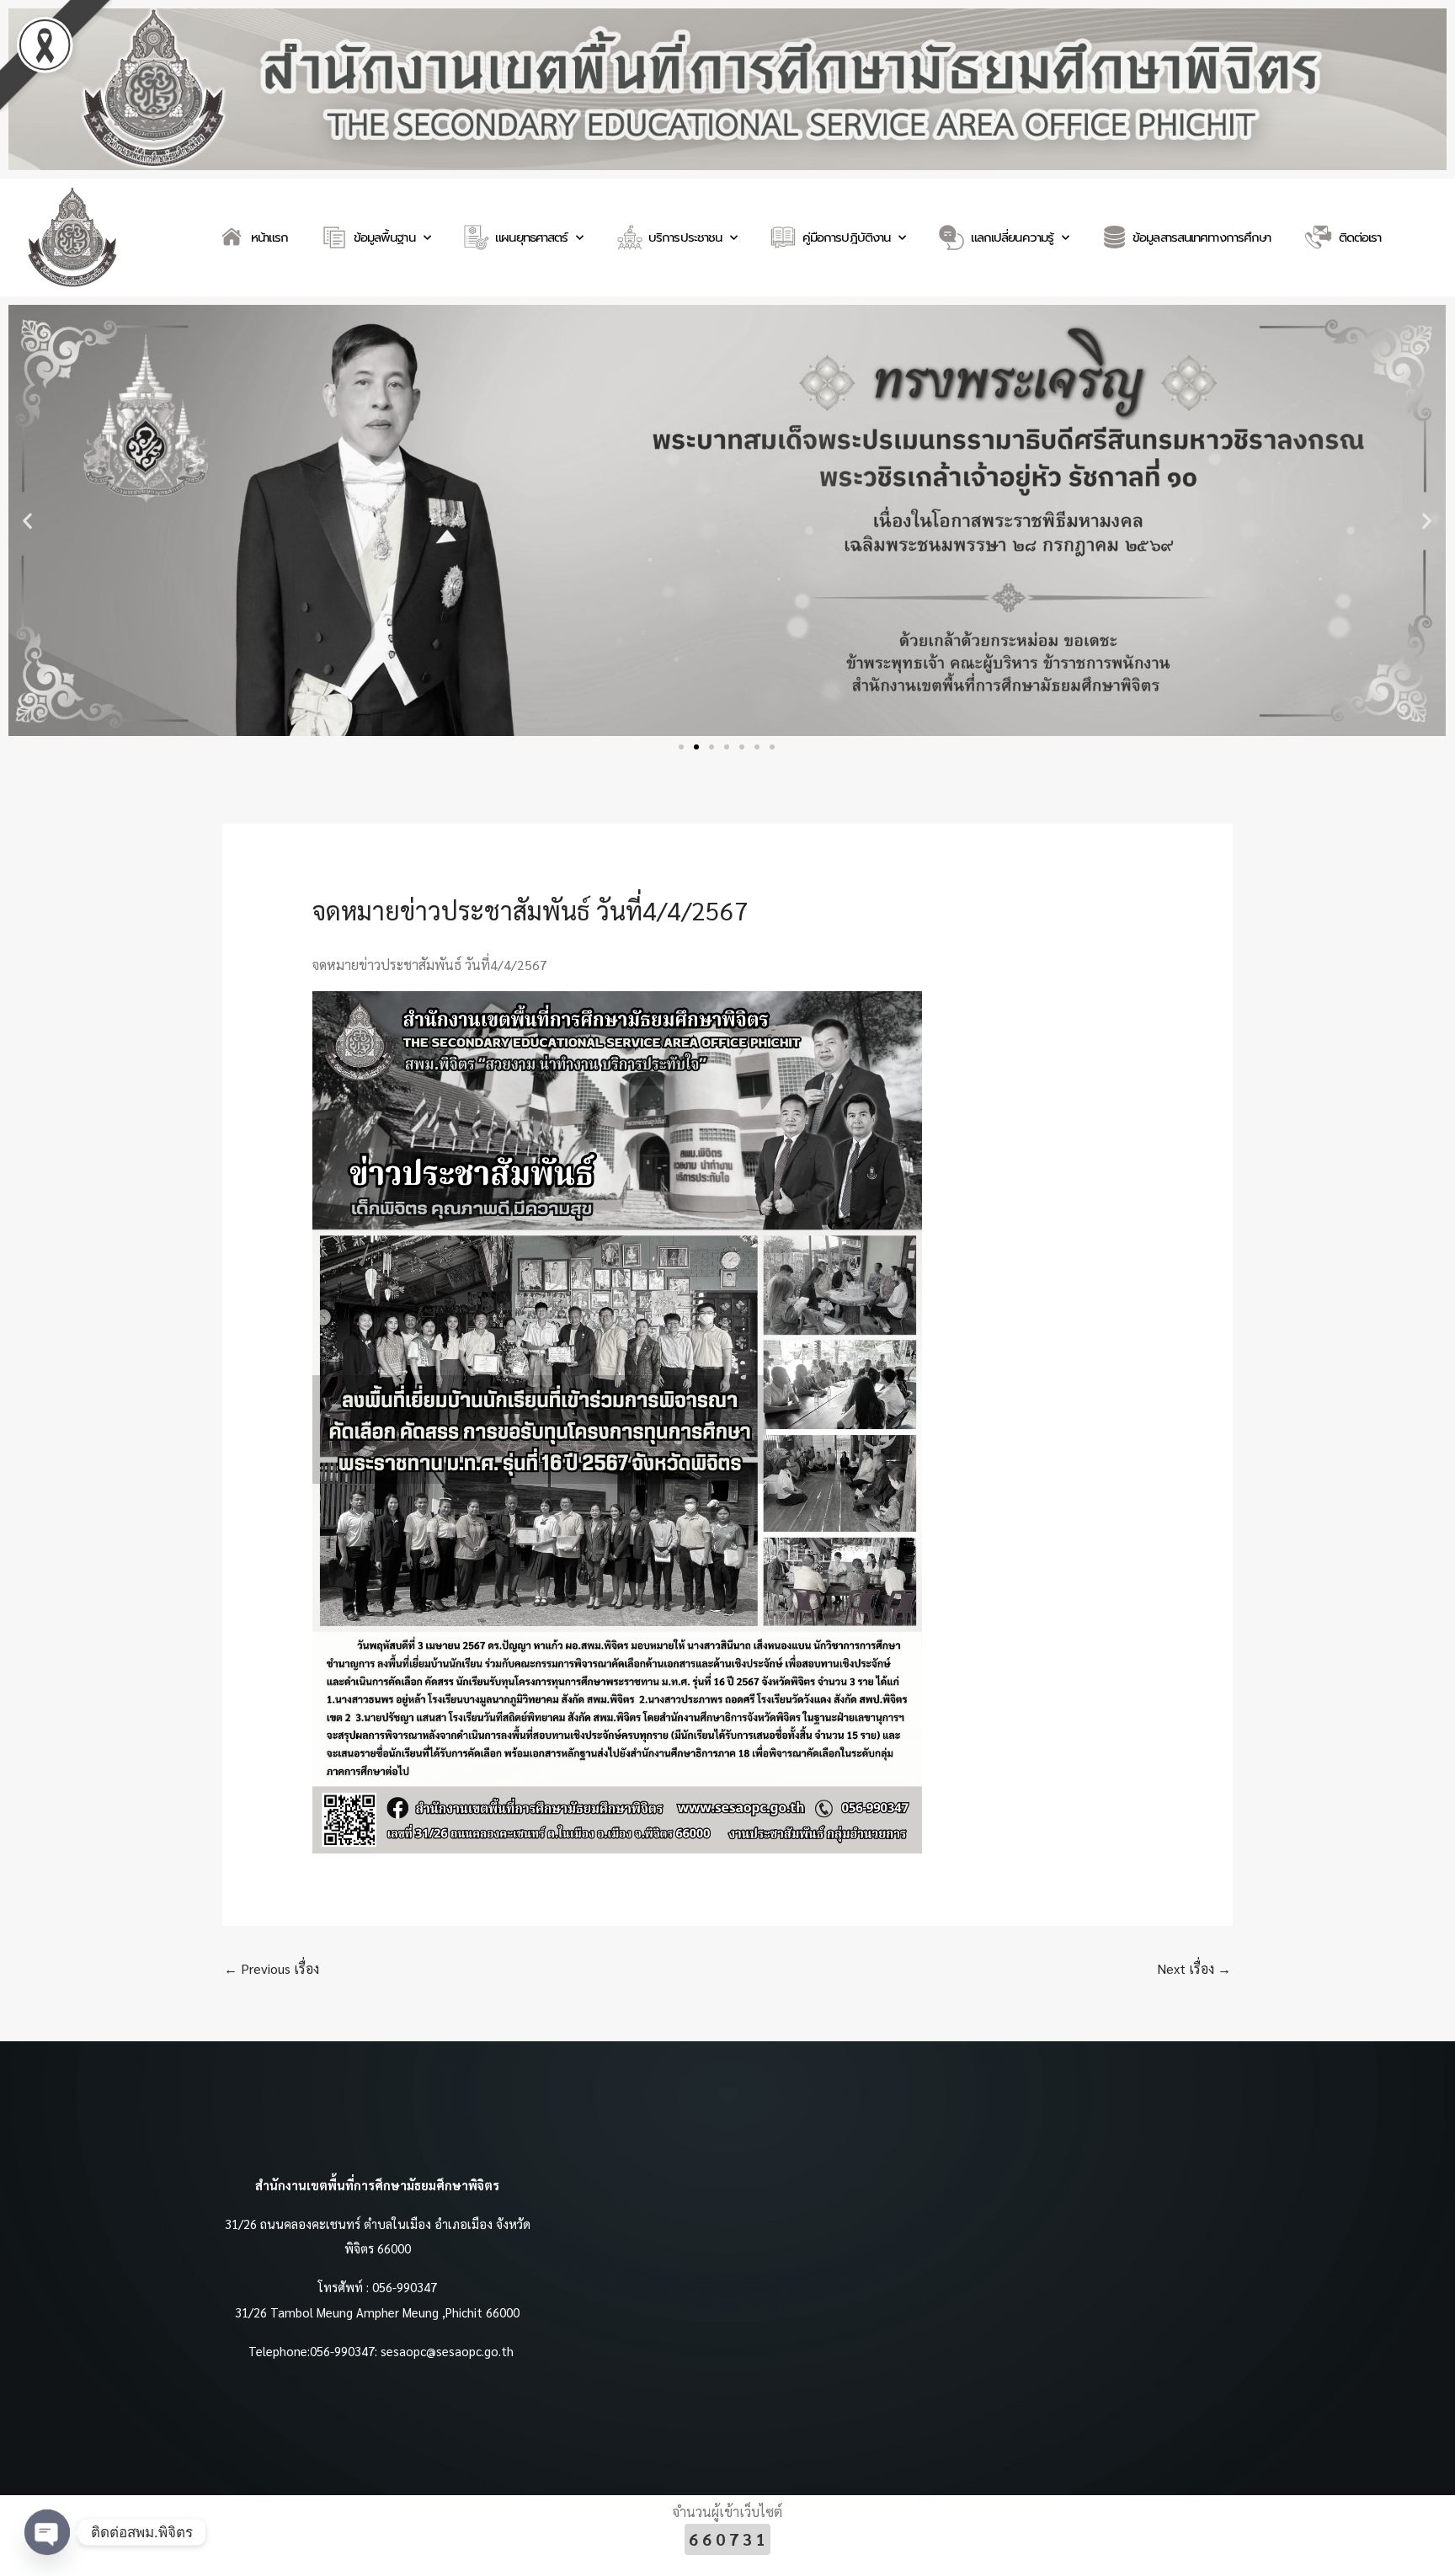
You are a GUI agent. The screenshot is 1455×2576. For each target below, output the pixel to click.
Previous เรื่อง (272, 1968)
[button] (27, 520)
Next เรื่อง (1194, 1968)
